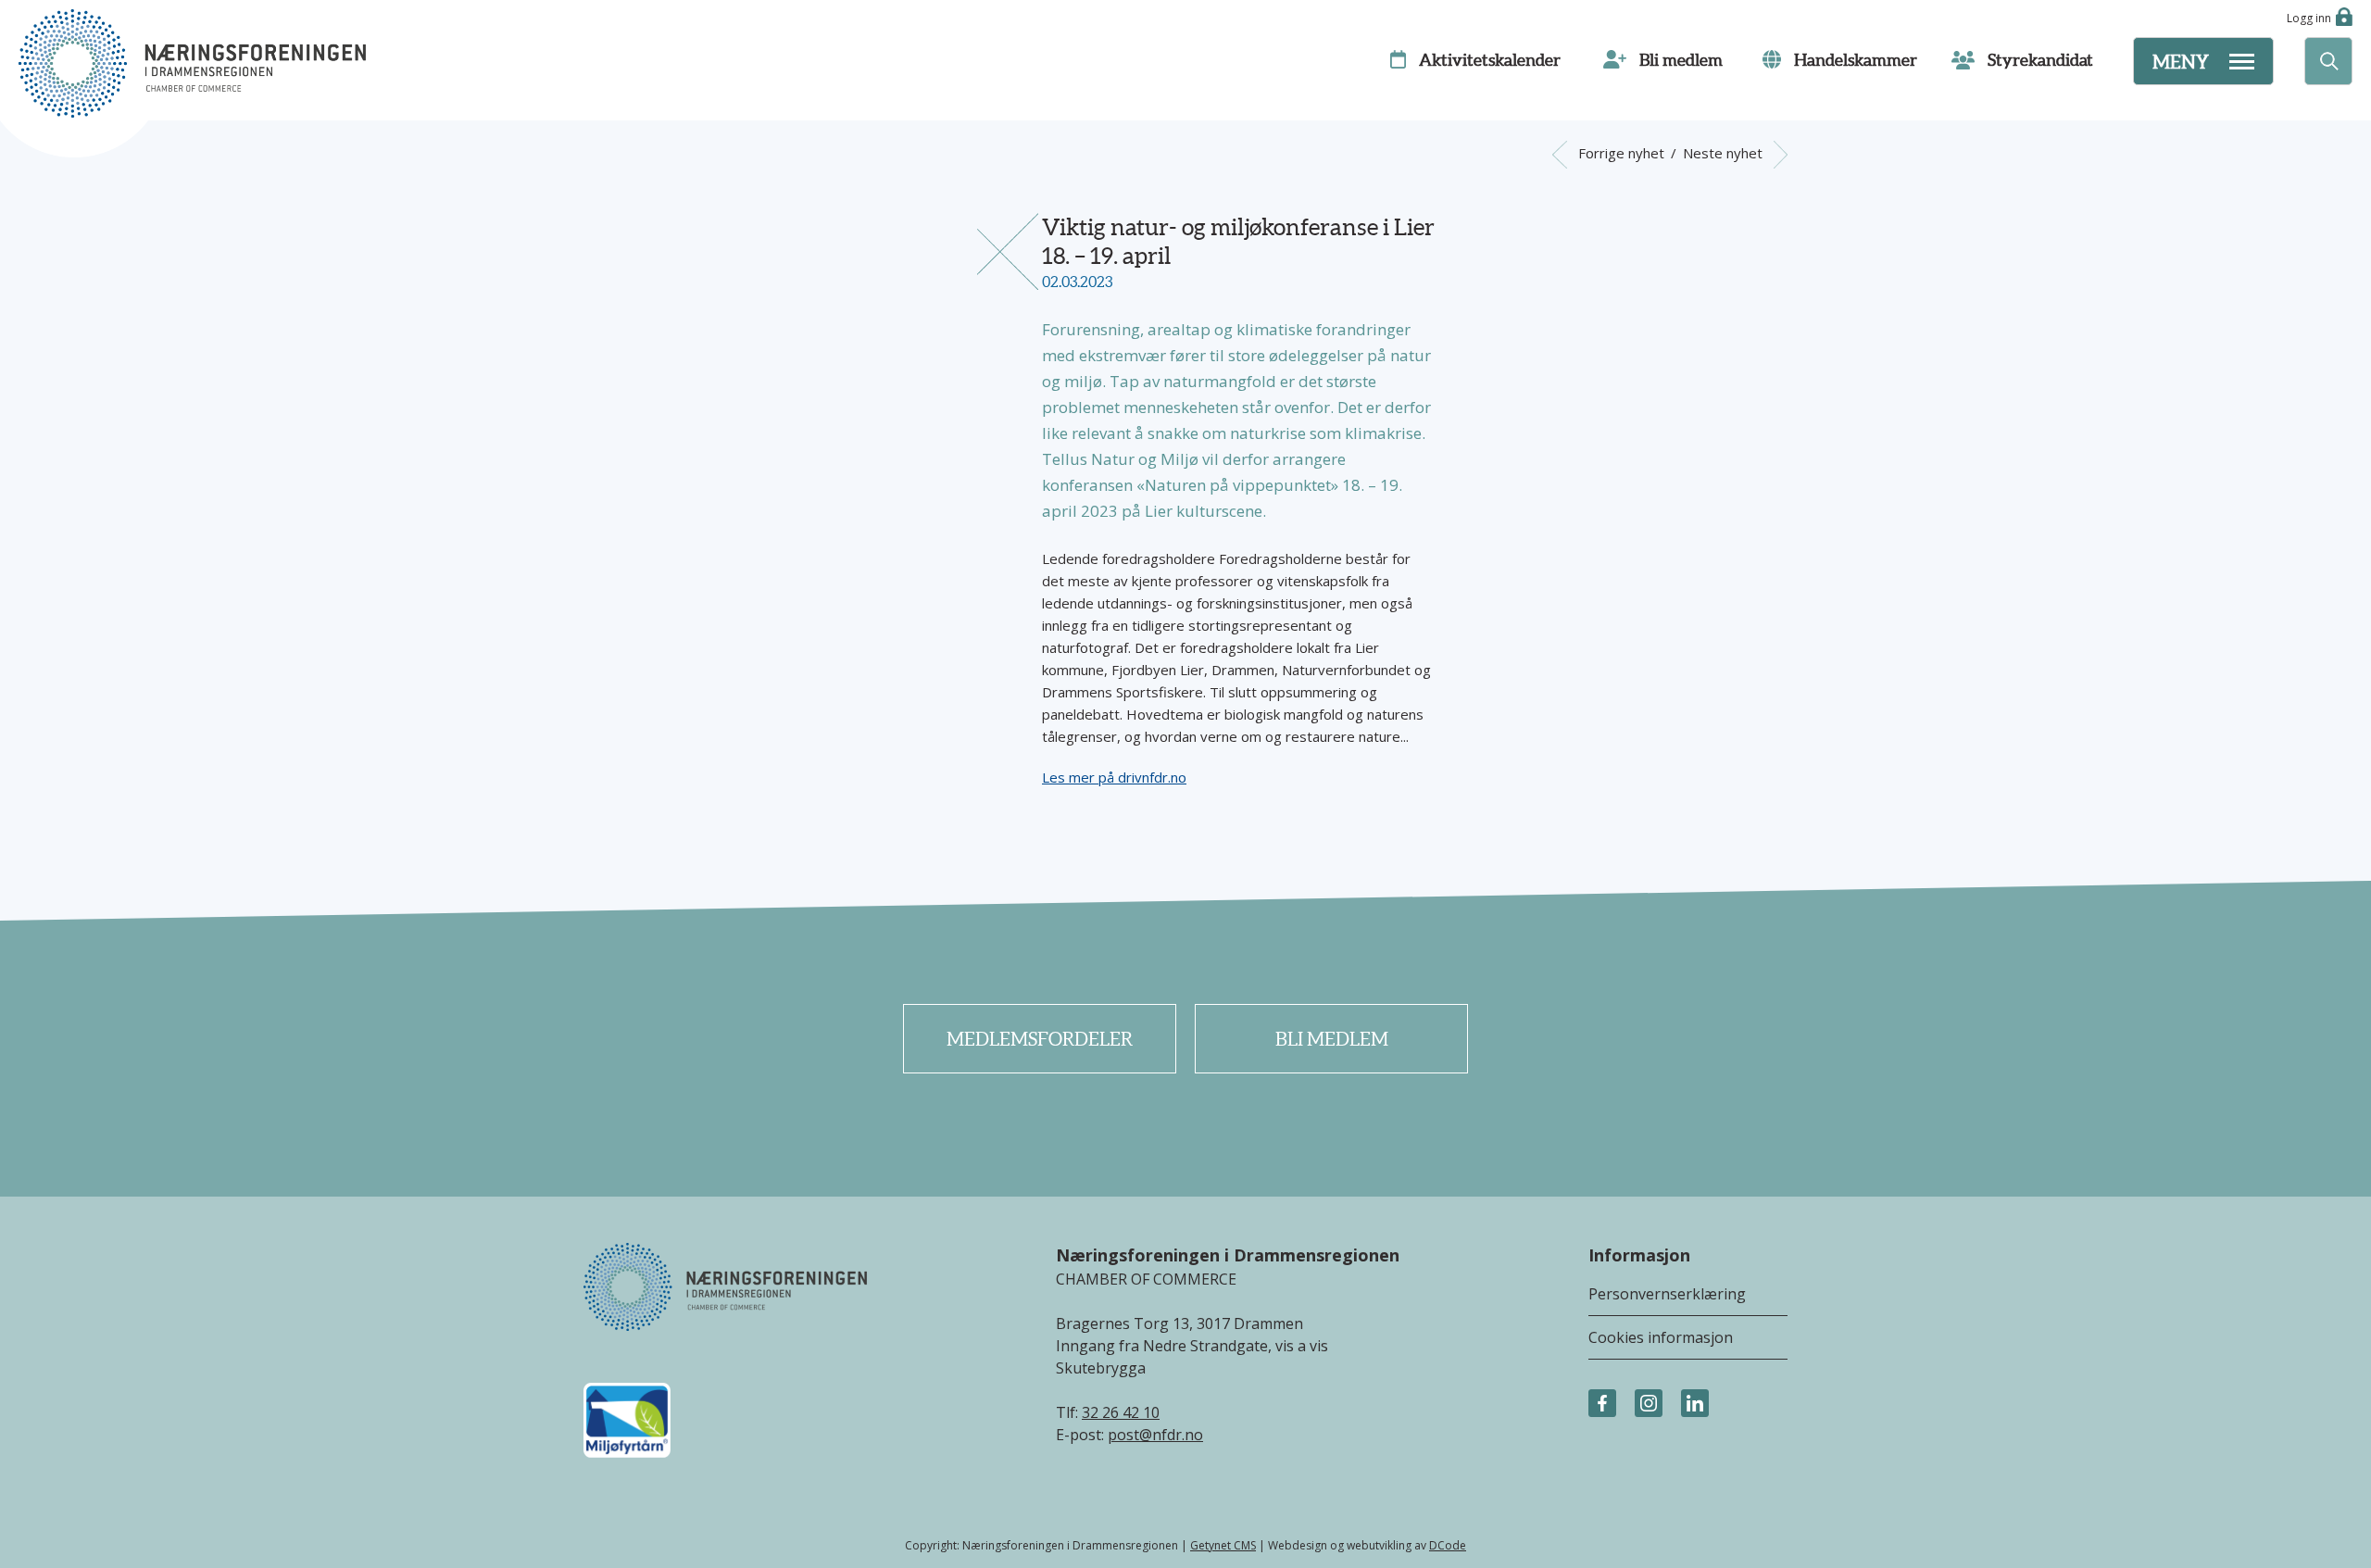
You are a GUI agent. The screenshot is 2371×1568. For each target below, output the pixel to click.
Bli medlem (1332, 1039)
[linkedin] (1695, 1404)
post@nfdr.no (1155, 1435)
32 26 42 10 (1121, 1412)
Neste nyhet (1725, 153)
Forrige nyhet (1619, 153)
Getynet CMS (1223, 1545)
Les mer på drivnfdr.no (1114, 777)
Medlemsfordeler (1040, 1039)
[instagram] (1649, 1404)
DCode (1448, 1545)
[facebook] (1602, 1404)
